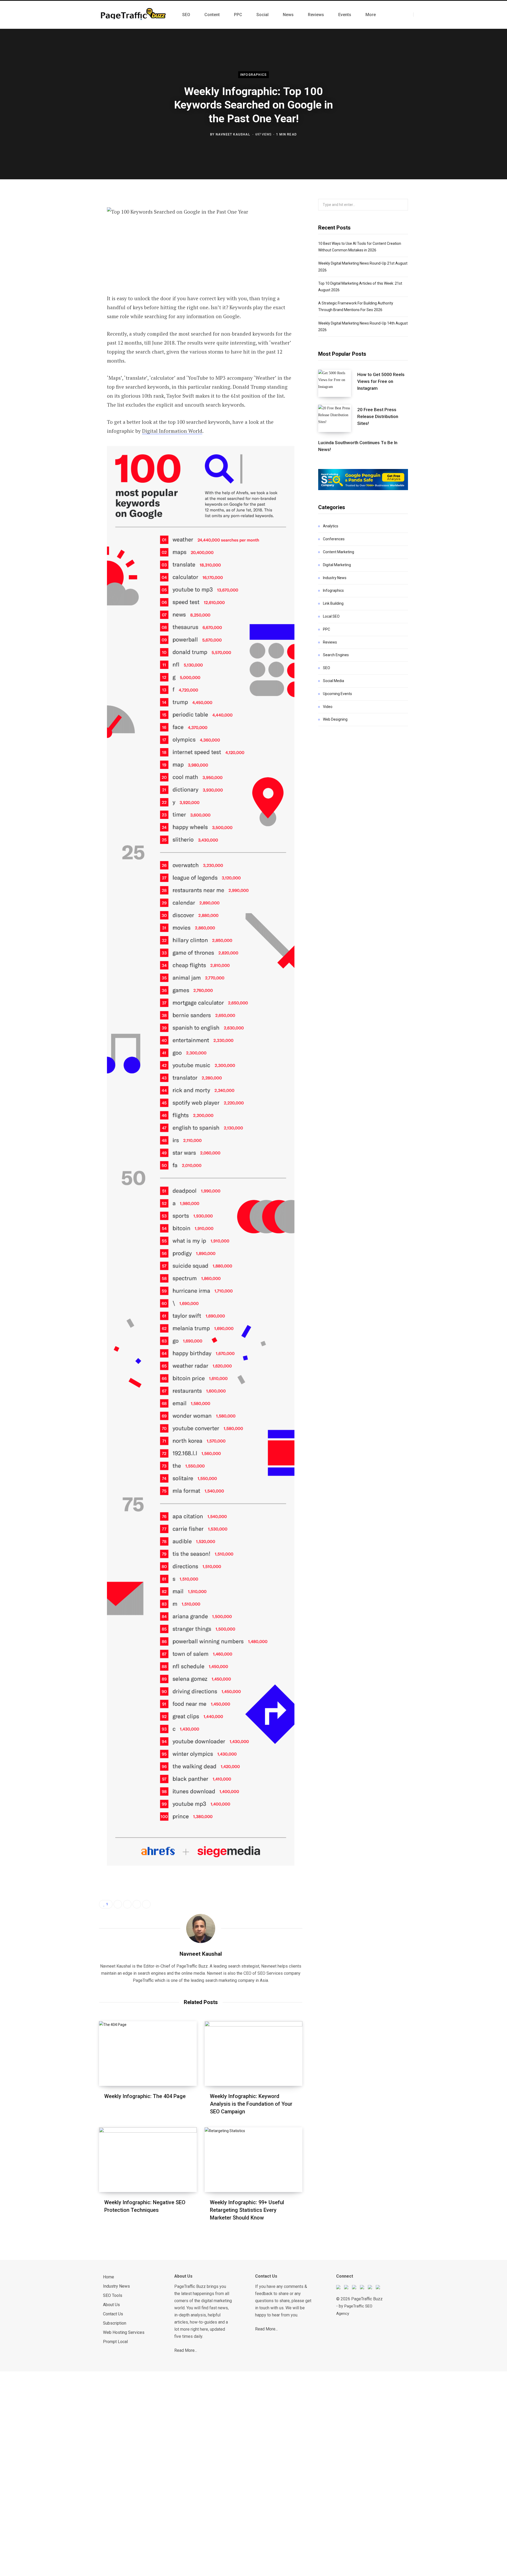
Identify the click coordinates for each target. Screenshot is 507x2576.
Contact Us (113, 2314)
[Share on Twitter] (73, 230)
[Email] (73, 272)
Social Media (334, 681)
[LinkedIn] (73, 258)
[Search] (418, 15)
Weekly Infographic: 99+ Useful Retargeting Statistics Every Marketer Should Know (247, 2210)
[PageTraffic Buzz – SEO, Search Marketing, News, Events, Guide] (134, 15)
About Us (111, 2305)
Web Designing (335, 719)
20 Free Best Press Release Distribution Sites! (378, 416)
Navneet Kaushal (233, 134)
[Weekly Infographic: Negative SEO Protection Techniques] (148, 2160)
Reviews (330, 642)
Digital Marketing (337, 565)
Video (328, 707)
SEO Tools (113, 2295)
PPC (327, 629)
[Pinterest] (73, 244)
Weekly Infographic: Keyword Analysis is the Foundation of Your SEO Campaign (251, 2104)
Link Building (333, 603)
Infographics (253, 75)
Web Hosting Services (124, 2332)
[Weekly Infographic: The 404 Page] (148, 2054)
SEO (327, 668)
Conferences (334, 539)
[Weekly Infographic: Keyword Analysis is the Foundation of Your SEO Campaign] (253, 2054)
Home (109, 2277)
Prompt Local (115, 2342)
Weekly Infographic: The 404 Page (145, 2096)
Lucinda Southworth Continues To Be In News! (358, 446)
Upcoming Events (337, 694)
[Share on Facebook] (73, 216)
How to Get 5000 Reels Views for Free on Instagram (381, 381)
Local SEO (331, 616)
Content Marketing (339, 552)
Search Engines (336, 655)
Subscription (115, 2323)
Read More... (186, 2350)
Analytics (331, 526)
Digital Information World (172, 431)
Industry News (335, 578)
